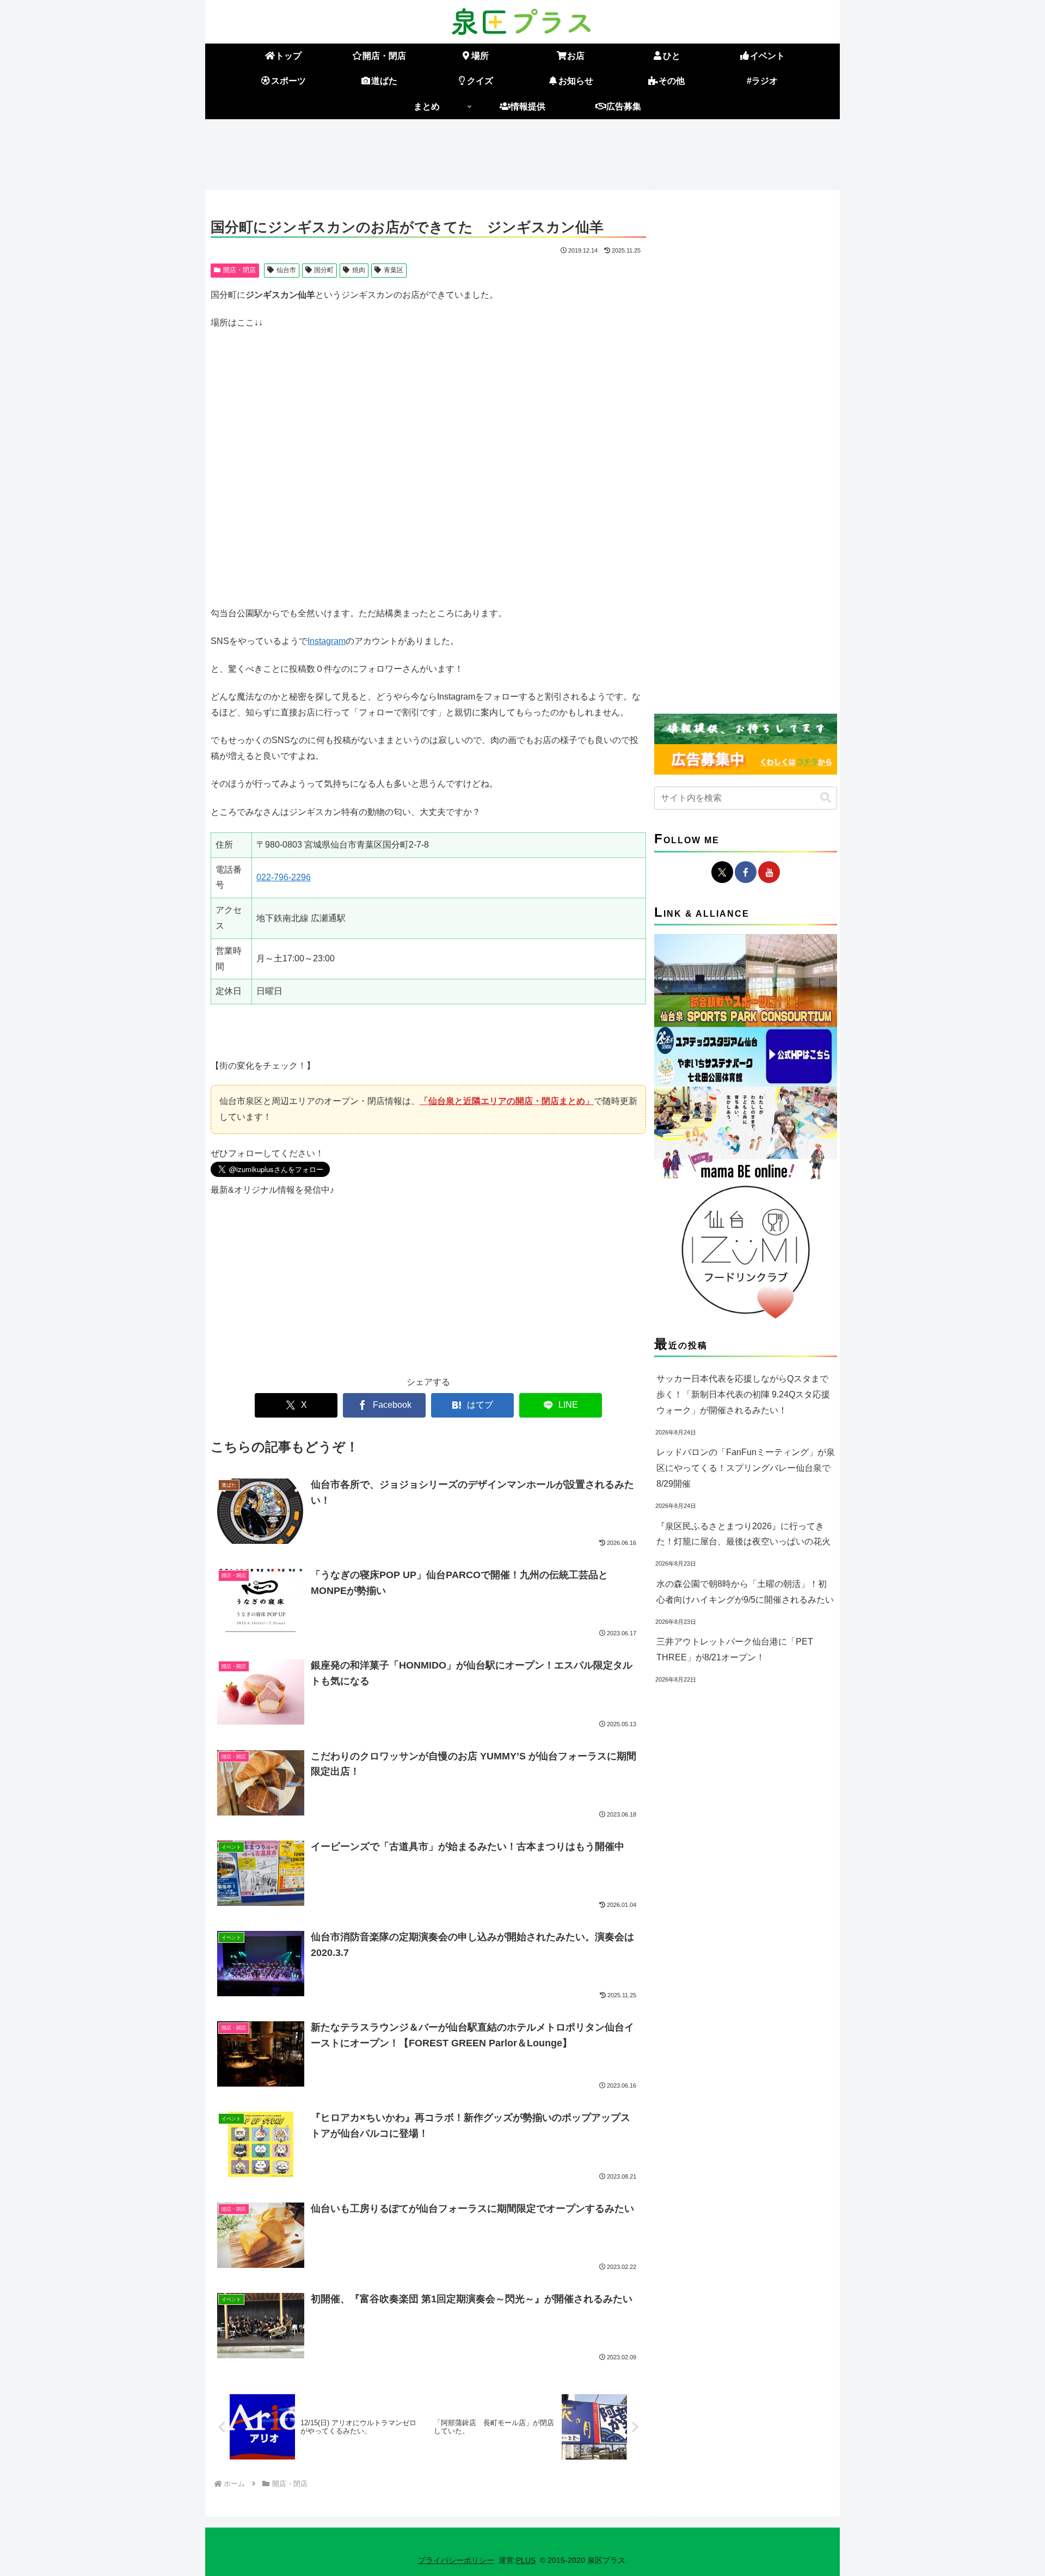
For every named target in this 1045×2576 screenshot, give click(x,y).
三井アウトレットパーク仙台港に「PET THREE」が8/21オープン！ (735, 1649)
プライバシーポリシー (456, 2560)
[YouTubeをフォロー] (769, 872)
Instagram (327, 641)
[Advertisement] (522, 152)
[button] (826, 798)
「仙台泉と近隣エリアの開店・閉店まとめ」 (507, 1101)
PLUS (526, 2560)
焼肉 (359, 270)
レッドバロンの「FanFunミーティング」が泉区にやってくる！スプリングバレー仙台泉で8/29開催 (746, 1468)
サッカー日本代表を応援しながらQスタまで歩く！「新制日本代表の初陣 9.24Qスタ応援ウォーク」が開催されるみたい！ (743, 1394)
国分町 (324, 270)
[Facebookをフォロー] (746, 872)
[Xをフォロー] (722, 872)
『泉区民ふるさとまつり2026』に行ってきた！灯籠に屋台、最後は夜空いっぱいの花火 (743, 1534)
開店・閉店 (239, 270)
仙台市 (286, 270)
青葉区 (394, 270)
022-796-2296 (284, 877)
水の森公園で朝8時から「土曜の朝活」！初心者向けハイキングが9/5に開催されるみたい (745, 1592)
